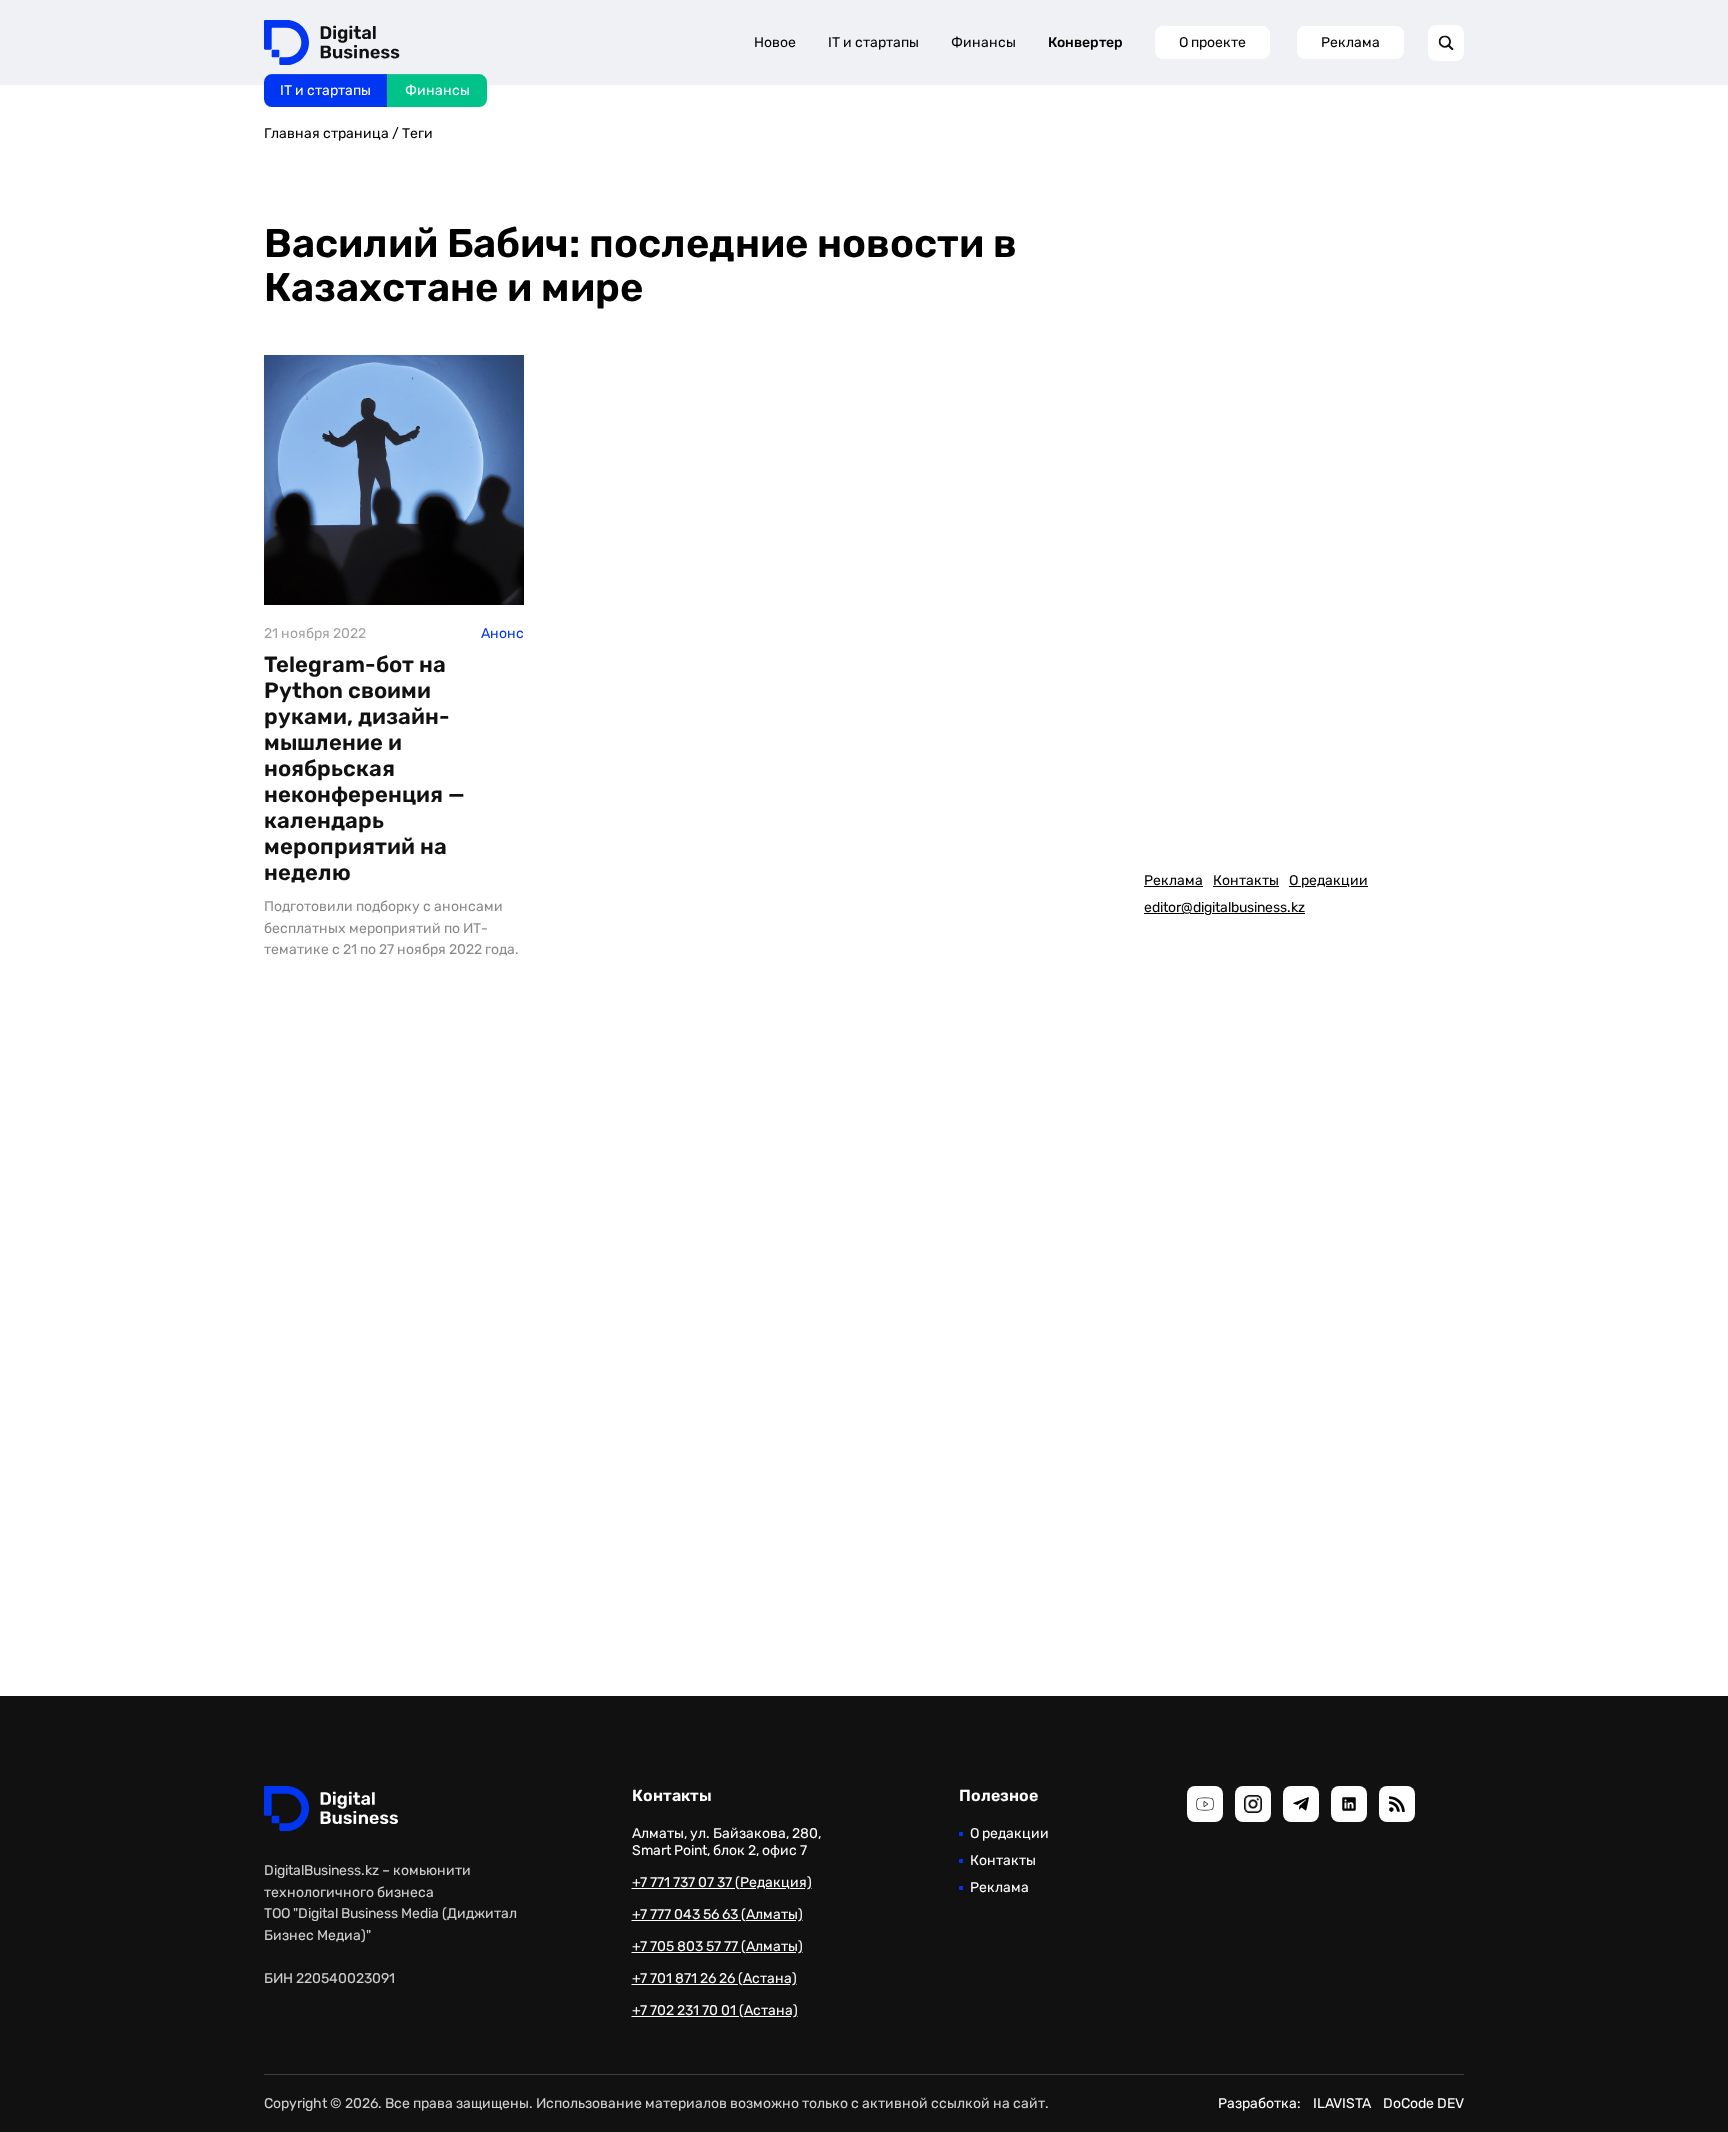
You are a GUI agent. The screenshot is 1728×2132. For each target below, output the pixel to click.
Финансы (437, 90)
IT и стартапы (325, 90)
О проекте (1212, 42)
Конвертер (1085, 42)
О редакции (1328, 880)
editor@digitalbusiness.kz (1224, 907)
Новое (775, 42)
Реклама (1350, 42)
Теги (417, 133)
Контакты (1246, 880)
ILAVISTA (1342, 2103)
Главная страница (326, 133)
